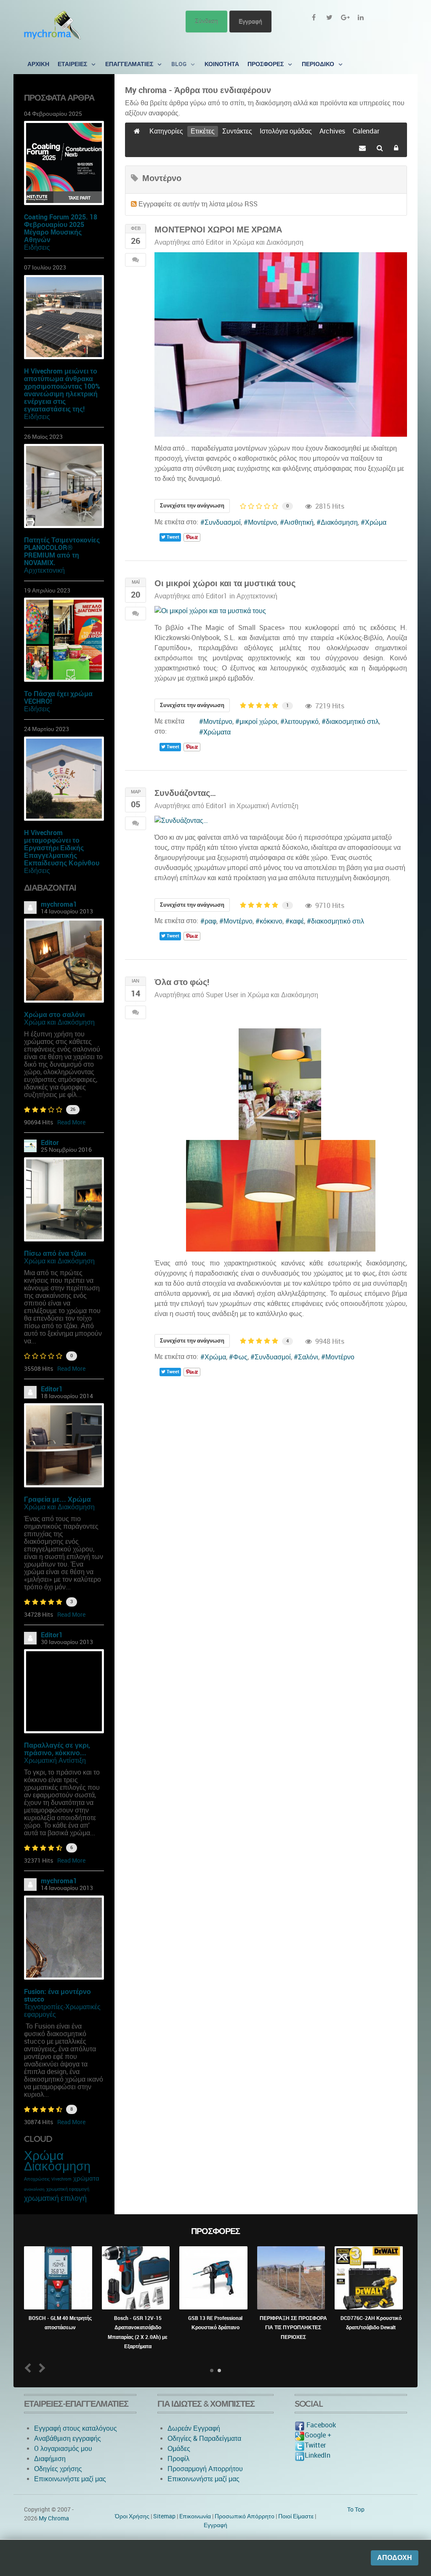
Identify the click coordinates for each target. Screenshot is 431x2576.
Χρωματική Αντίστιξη (55, 1760)
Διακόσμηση (57, 2166)
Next (41, 2368)
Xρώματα (217, 732)
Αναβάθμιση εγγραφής (68, 2439)
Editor (50, 1143)
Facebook (320, 2425)
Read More (71, 1122)
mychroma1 (59, 904)
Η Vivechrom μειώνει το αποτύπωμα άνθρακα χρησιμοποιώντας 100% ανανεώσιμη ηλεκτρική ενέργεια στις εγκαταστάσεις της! (62, 390)
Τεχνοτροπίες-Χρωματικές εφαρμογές (62, 2011)
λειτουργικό (302, 722)
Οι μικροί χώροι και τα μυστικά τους (225, 583)
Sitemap (164, 2516)
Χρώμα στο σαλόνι (54, 1015)
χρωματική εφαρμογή (68, 2189)
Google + (318, 2435)
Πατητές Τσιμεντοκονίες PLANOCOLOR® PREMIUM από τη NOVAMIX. (62, 551)
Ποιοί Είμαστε (296, 2516)
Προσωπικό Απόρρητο (245, 2516)
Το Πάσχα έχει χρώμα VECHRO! (58, 698)
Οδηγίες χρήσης (58, 2469)
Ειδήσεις (37, 247)
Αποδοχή (395, 2558)
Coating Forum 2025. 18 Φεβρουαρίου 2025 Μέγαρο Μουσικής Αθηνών (61, 228)
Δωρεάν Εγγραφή (194, 2428)
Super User (222, 995)
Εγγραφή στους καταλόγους (76, 2428)
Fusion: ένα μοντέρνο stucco (57, 1995)
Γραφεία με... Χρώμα (57, 1499)
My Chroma (54, 2518)
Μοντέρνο (262, 522)
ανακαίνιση (34, 2189)
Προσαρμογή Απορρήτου (205, 2469)
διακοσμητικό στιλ (352, 722)
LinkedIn (318, 2455)
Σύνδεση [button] (206, 21)
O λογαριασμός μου (63, 2449)
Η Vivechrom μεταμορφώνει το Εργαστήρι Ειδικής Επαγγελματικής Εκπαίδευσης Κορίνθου (62, 848)
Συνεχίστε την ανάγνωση (192, 506)
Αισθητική (299, 522)
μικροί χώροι (258, 722)
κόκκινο (271, 921)
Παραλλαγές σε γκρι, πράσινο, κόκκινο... (57, 1749)
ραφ (210, 921)
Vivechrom (61, 2179)
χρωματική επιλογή (55, 2198)
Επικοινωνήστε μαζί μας (70, 2479)
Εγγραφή (250, 21)
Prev (30, 2368)
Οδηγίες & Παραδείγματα (204, 2439)
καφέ (297, 921)
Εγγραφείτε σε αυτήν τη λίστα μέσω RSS (198, 204)
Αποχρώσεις (37, 2179)
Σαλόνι (308, 1357)
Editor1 (52, 1389)
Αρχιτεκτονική (44, 570)
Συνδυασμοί (223, 522)
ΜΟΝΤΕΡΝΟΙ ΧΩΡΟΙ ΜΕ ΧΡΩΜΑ (218, 230)
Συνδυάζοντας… (185, 793)
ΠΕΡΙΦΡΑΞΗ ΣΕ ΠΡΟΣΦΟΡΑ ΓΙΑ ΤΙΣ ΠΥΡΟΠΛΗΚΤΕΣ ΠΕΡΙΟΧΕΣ (293, 2328)
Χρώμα (44, 2156)
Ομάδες (179, 2449)
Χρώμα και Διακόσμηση (59, 1022)
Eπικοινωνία (195, 2516)
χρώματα (86, 2178)
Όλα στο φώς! (182, 982)
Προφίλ (178, 2459)
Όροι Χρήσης (132, 2516)
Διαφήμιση (50, 2459)
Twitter (315, 2445)
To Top (356, 2509)
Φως (240, 1357)
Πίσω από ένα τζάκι (55, 1253)
